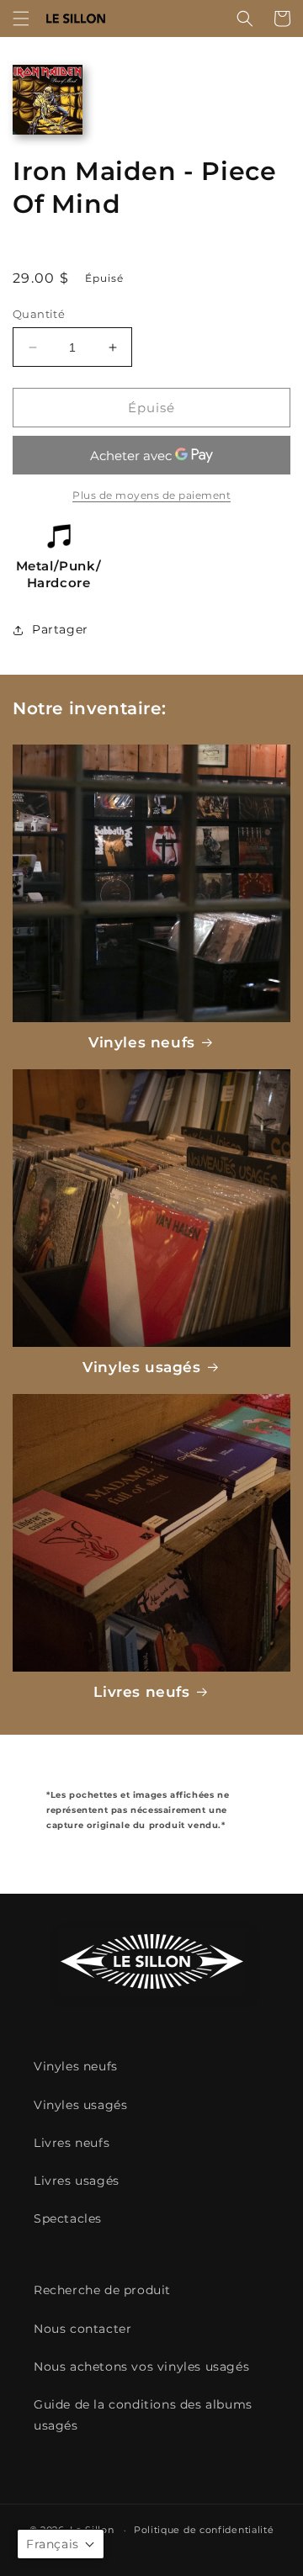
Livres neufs (141, 1692)
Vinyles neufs (142, 1042)
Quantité (39, 314)
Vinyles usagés (141, 1367)
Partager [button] (60, 629)
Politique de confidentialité (204, 2530)
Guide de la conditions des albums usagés (143, 2415)
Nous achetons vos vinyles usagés (141, 2367)
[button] (21, 19)
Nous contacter (82, 2329)
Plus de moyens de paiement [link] (151, 495)
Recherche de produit (102, 2290)
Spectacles (68, 2218)
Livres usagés (77, 2181)
